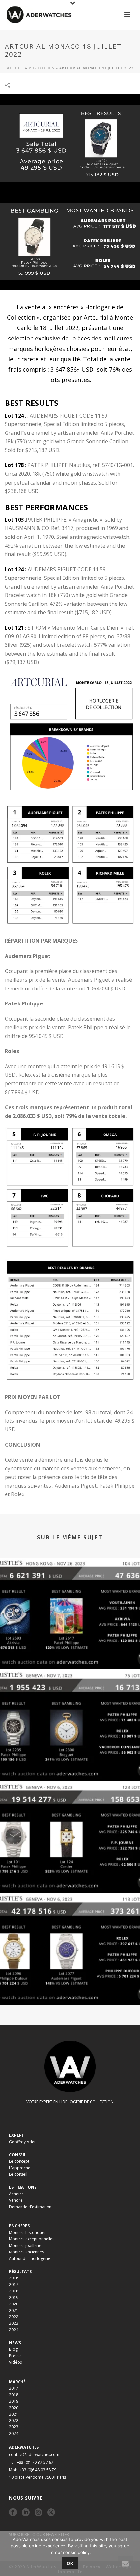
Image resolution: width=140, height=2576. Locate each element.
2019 (14, 2297)
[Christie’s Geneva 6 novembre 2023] (70, 1920)
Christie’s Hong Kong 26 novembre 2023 (70, 1652)
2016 (14, 2278)
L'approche (20, 2168)
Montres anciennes (27, 2252)
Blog (13, 2349)
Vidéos (15, 2362)
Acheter (16, 2194)
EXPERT (17, 2135)
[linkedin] (26, 2513)
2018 (14, 2291)
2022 (14, 2317)
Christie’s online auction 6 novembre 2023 (70, 1876)
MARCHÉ (17, 2382)
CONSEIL (18, 2155)
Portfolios (42, 68)
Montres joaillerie (25, 2245)
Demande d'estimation (30, 2207)
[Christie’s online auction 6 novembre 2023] (70, 1809)
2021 (14, 2310)
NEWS (15, 2343)
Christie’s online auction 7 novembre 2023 (70, 1764)
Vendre (16, 2200)
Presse (15, 2356)
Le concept (19, 2161)
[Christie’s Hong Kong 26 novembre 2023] (70, 1585)
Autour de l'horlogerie (30, 2258)
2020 (14, 2304)
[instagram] (38, 2513)
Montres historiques (28, 2232)
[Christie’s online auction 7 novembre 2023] (70, 1697)
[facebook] (13, 2513)
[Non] (132, 2554)
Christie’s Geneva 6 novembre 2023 (70, 1988)
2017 (14, 2284)
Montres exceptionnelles (32, 2239)
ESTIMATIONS (23, 2187)
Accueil (15, 68)
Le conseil (18, 2174)
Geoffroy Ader (22, 2142)
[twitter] (51, 2513)
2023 (14, 2323)
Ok (70, 2563)
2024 (14, 2330)
